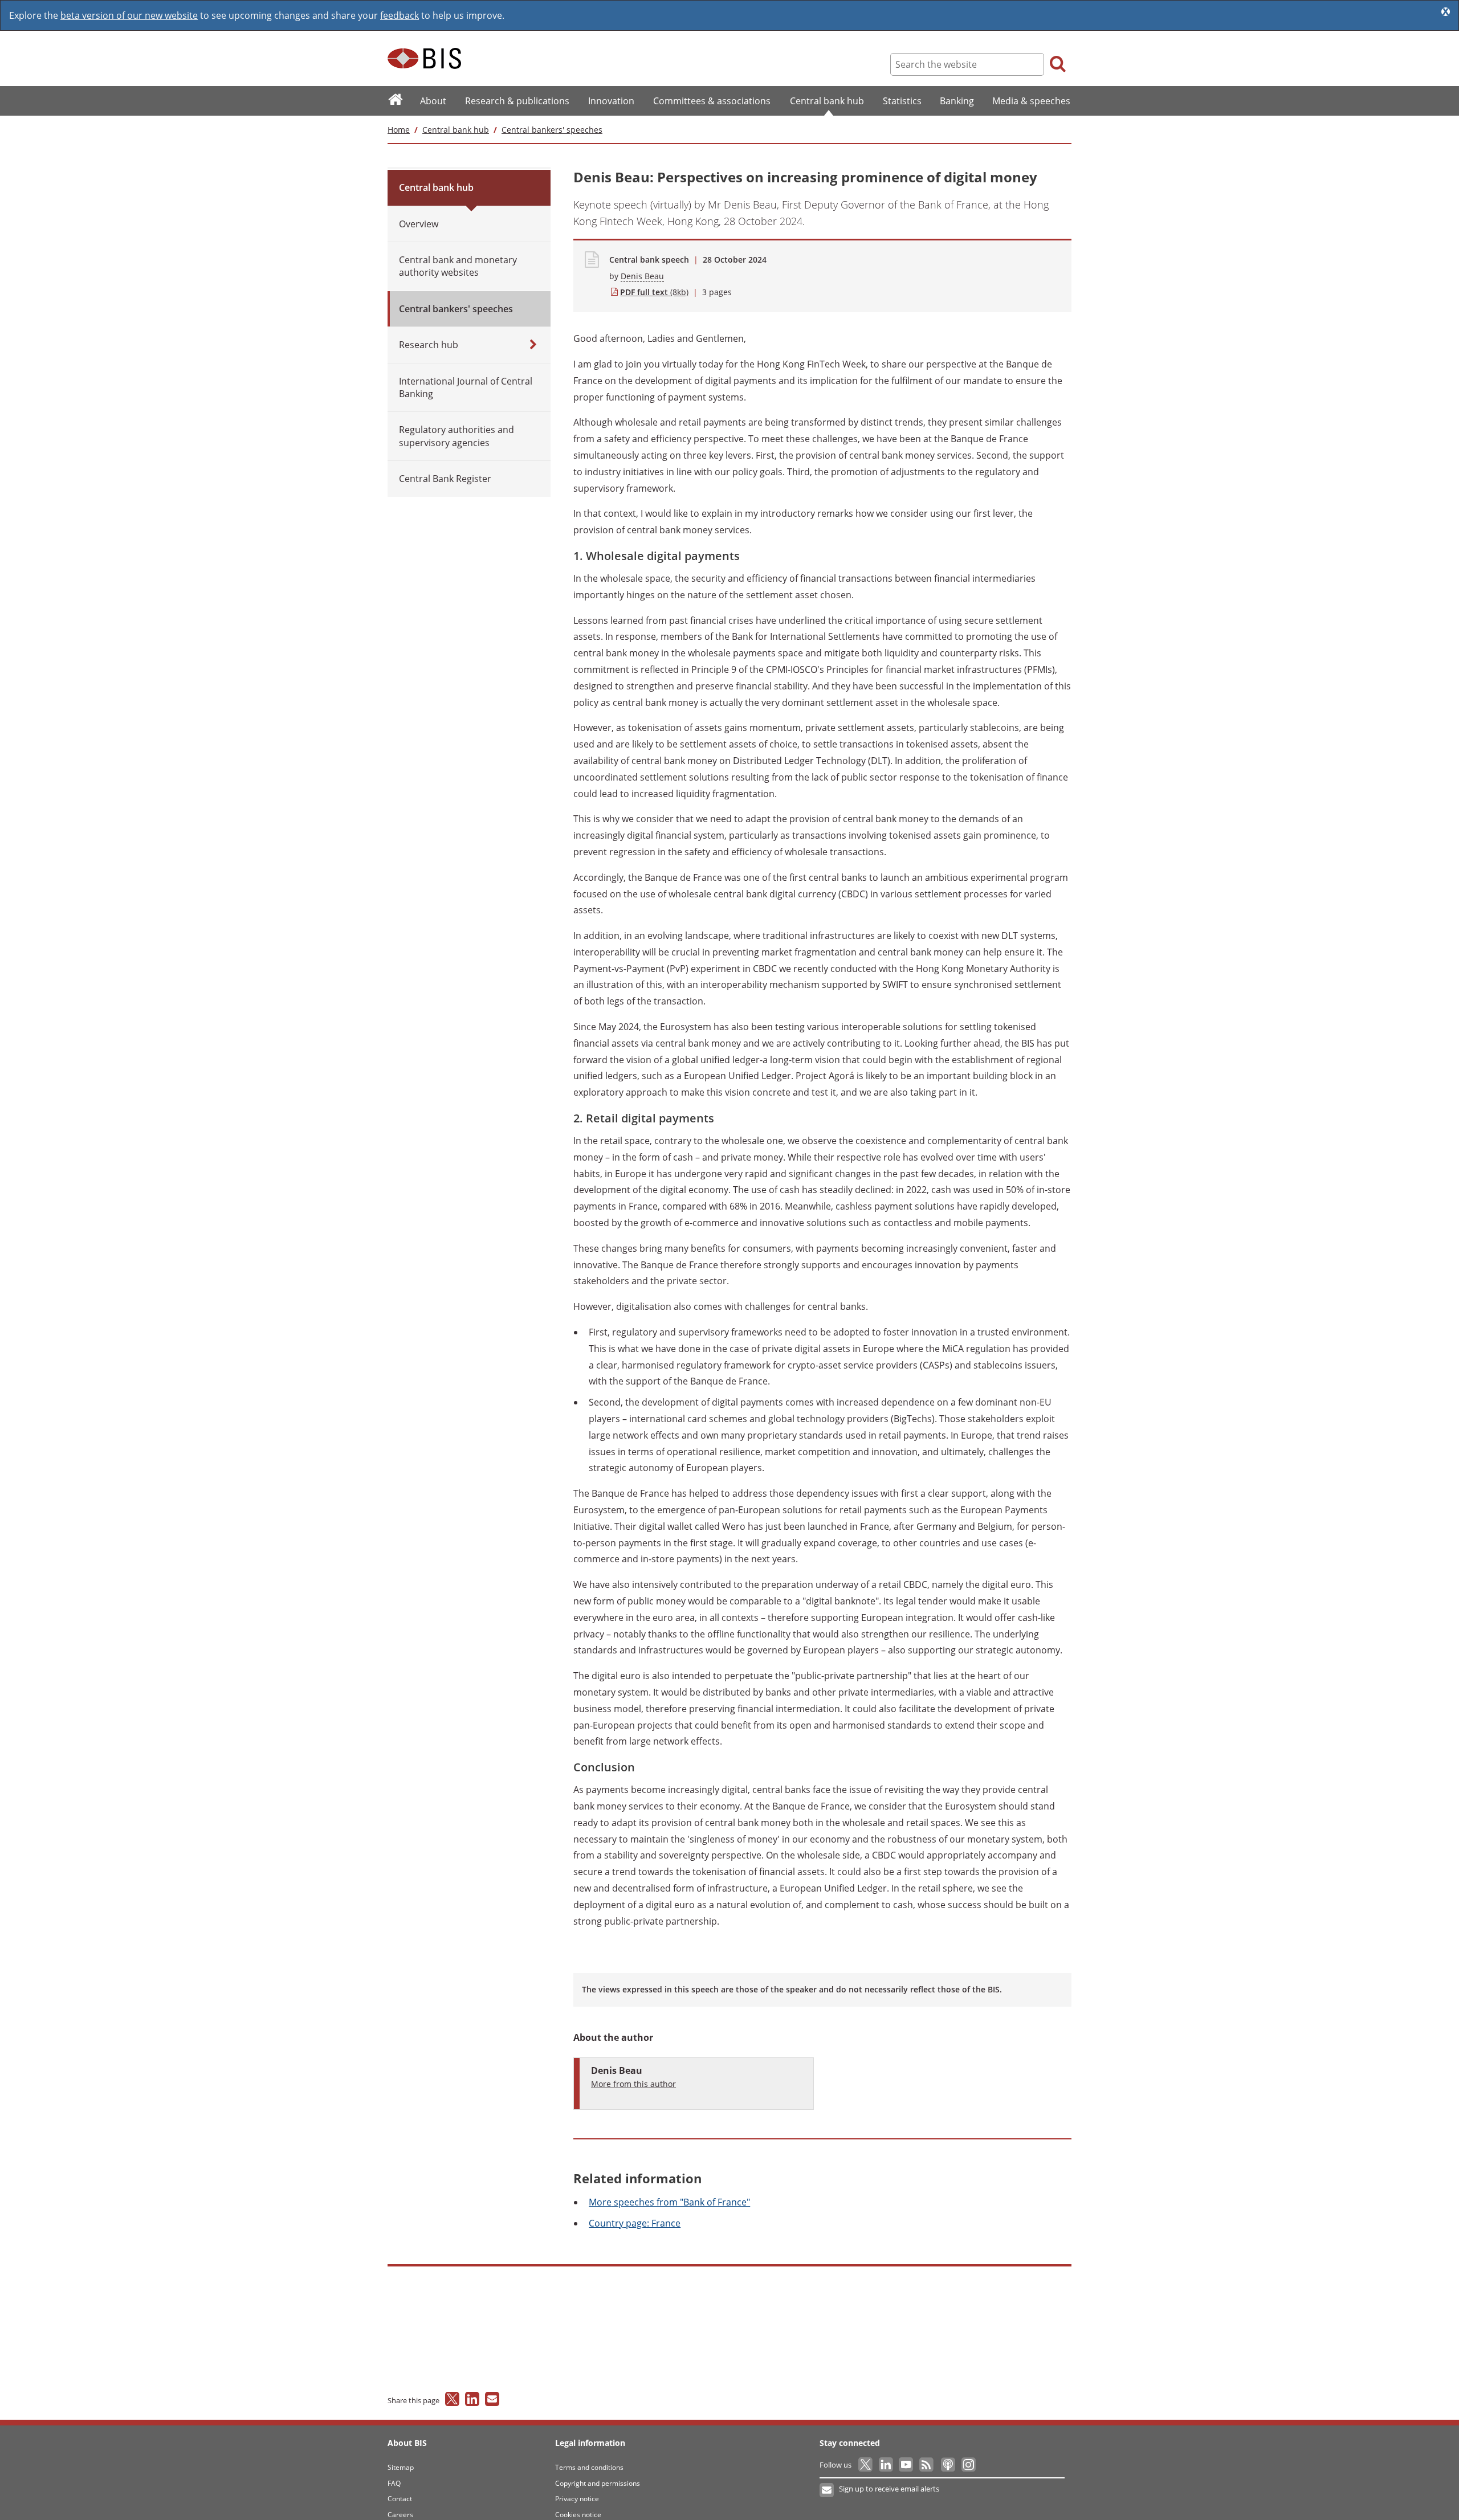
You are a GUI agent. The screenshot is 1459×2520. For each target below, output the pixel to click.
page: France (635, 2223)
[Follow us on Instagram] (968, 2465)
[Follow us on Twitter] (866, 2465)
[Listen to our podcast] (947, 2465)
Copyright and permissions (598, 2483)
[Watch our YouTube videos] (907, 2465)
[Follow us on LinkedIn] (887, 2465)
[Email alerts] (827, 2490)
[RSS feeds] (927, 2465)
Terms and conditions (589, 2467)
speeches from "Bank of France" (669, 2202)
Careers (400, 2515)
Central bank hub (456, 130)
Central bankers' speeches (552, 130)
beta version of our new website (129, 15)
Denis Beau (642, 276)
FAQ (394, 2483)
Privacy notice (577, 2499)
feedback (400, 15)
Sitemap (401, 2467)
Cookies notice (578, 2515)
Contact (400, 2499)
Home (399, 130)
